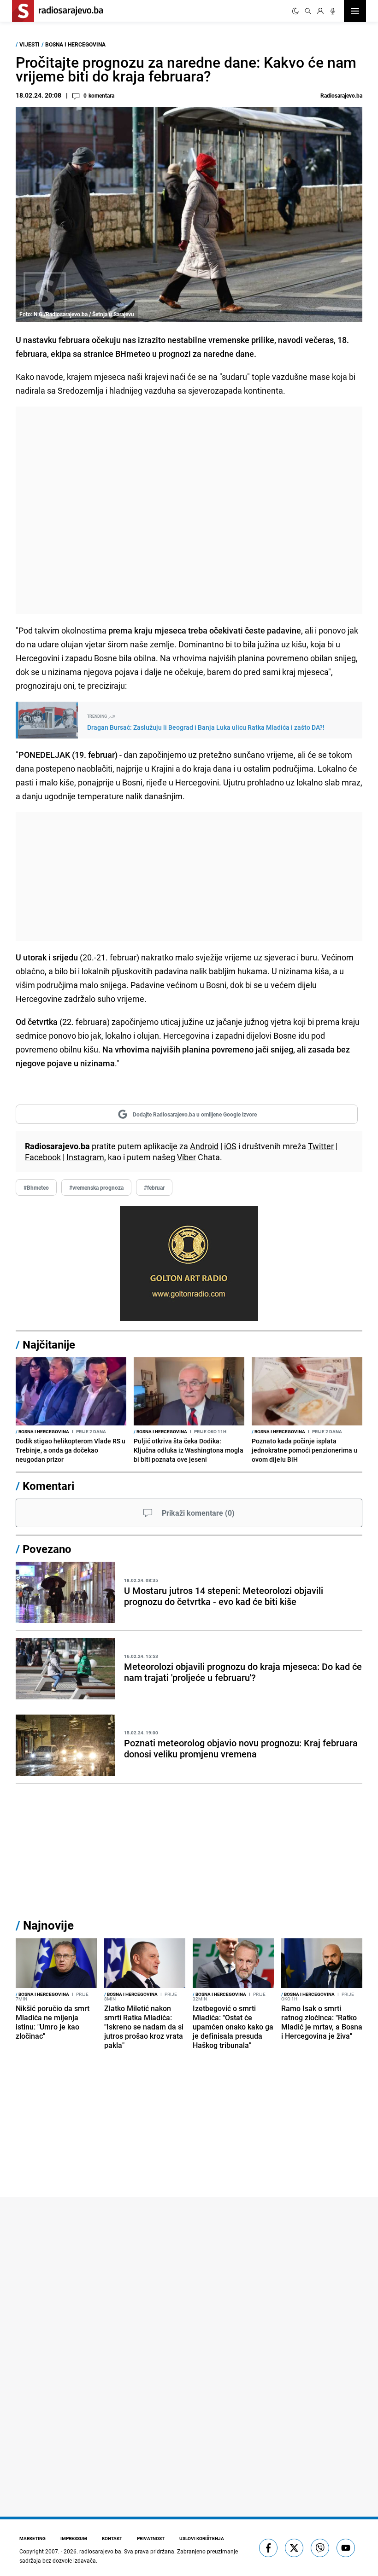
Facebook (43, 1157)
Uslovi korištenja (202, 2538)
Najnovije (48, 1925)
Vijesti (30, 44)
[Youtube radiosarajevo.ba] (346, 2548)
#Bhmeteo (36, 1187)
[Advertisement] (189, 510)
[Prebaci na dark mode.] (295, 11)
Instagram (85, 1157)
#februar (154, 1187)
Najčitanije (49, 1344)
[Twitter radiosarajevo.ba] (294, 2548)
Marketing (32, 2538)
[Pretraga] (308, 11)
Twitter (321, 1146)
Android (204, 1146)
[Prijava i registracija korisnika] (320, 11)
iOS (230, 1146)
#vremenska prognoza (96, 1187)
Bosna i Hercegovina (75, 44)
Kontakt (112, 2538)
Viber (186, 1157)
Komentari (48, 1486)
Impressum (74, 2538)
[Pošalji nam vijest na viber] (320, 2548)
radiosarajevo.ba (100, 2551)
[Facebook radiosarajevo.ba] (268, 2548)
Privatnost (151, 2538)
